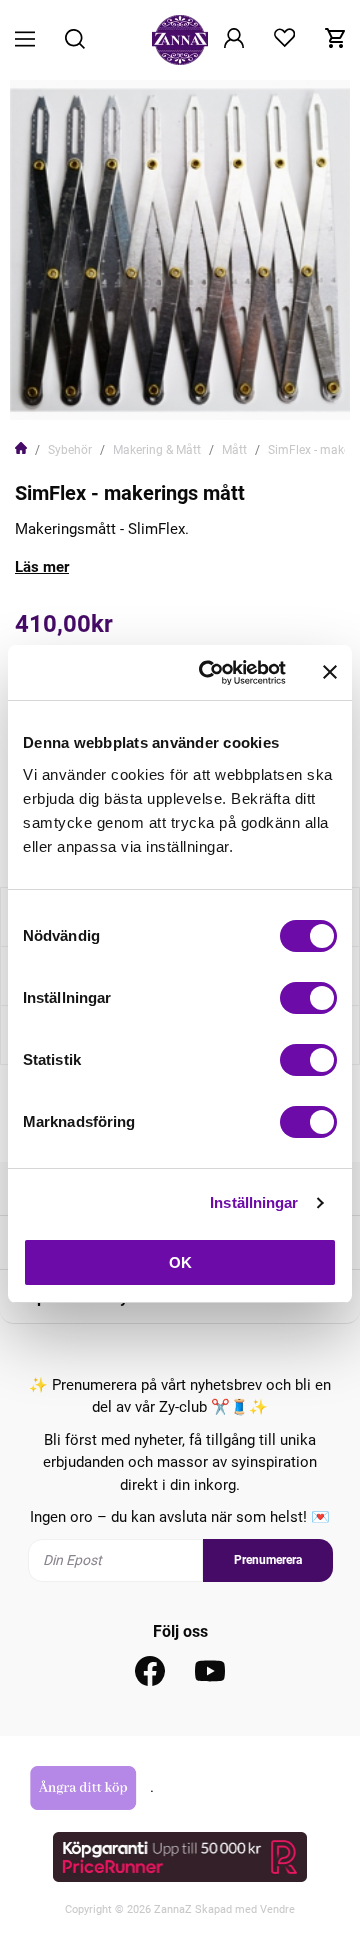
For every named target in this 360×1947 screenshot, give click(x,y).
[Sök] (75, 40)
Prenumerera (268, 1560)
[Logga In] (234, 40)
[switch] (308, 998)
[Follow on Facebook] (150, 1671)
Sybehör (70, 450)
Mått (234, 450)
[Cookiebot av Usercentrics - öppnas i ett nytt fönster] (211, 673)
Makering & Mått (157, 450)
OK (180, 1262)
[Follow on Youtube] (210, 1671)
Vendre (277, 1909)
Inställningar (254, 1202)
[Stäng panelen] (330, 672)
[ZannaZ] (180, 40)
